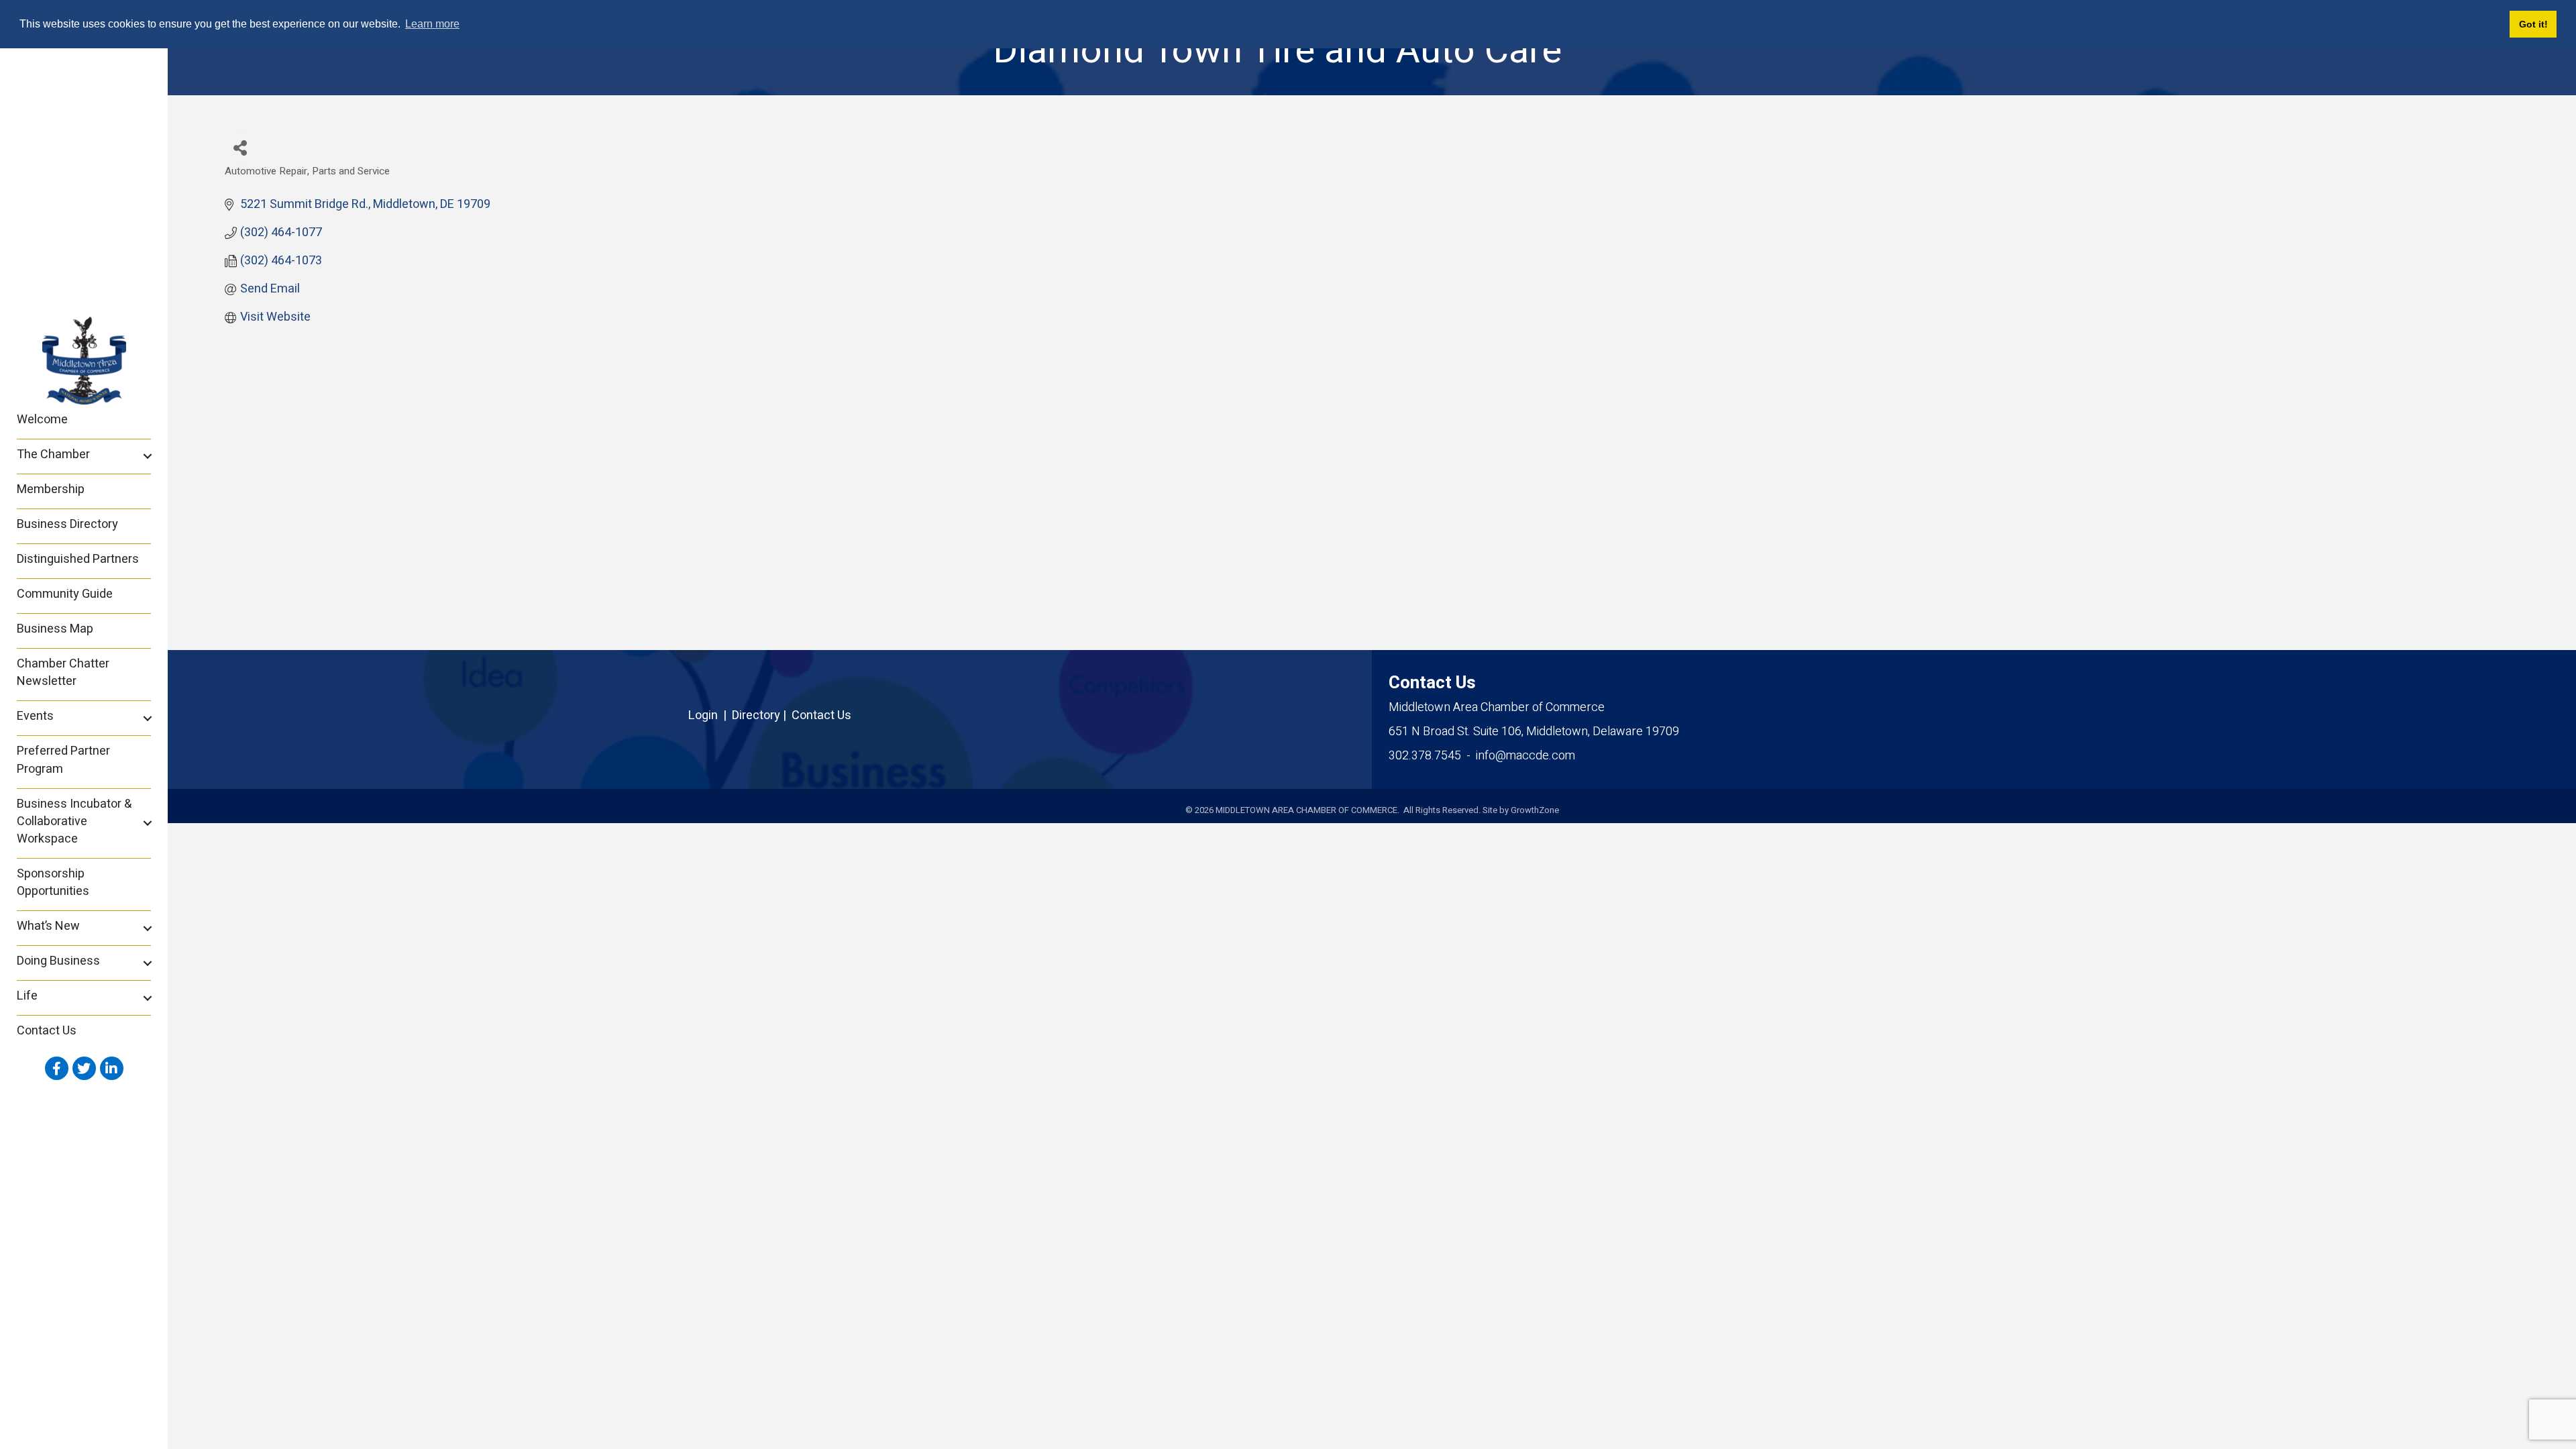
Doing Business (58, 961)
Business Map (55, 629)
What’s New (48, 926)
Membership (51, 489)
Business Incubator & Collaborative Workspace (74, 821)
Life (27, 996)
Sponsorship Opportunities (53, 882)
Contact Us (47, 1031)
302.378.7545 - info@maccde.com (1482, 756)
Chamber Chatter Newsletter (63, 673)
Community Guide (65, 594)
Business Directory (67, 524)
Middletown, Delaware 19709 (1534, 732)
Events (35, 716)
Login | (710, 715)
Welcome (42, 420)
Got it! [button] (2533, 24)
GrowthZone (1535, 810)
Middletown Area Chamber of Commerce (1497, 707)
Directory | (762, 715)
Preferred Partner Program (63, 760)
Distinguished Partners (78, 559)
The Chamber (53, 454)
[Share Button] (240, 147)
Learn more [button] (432, 24)
